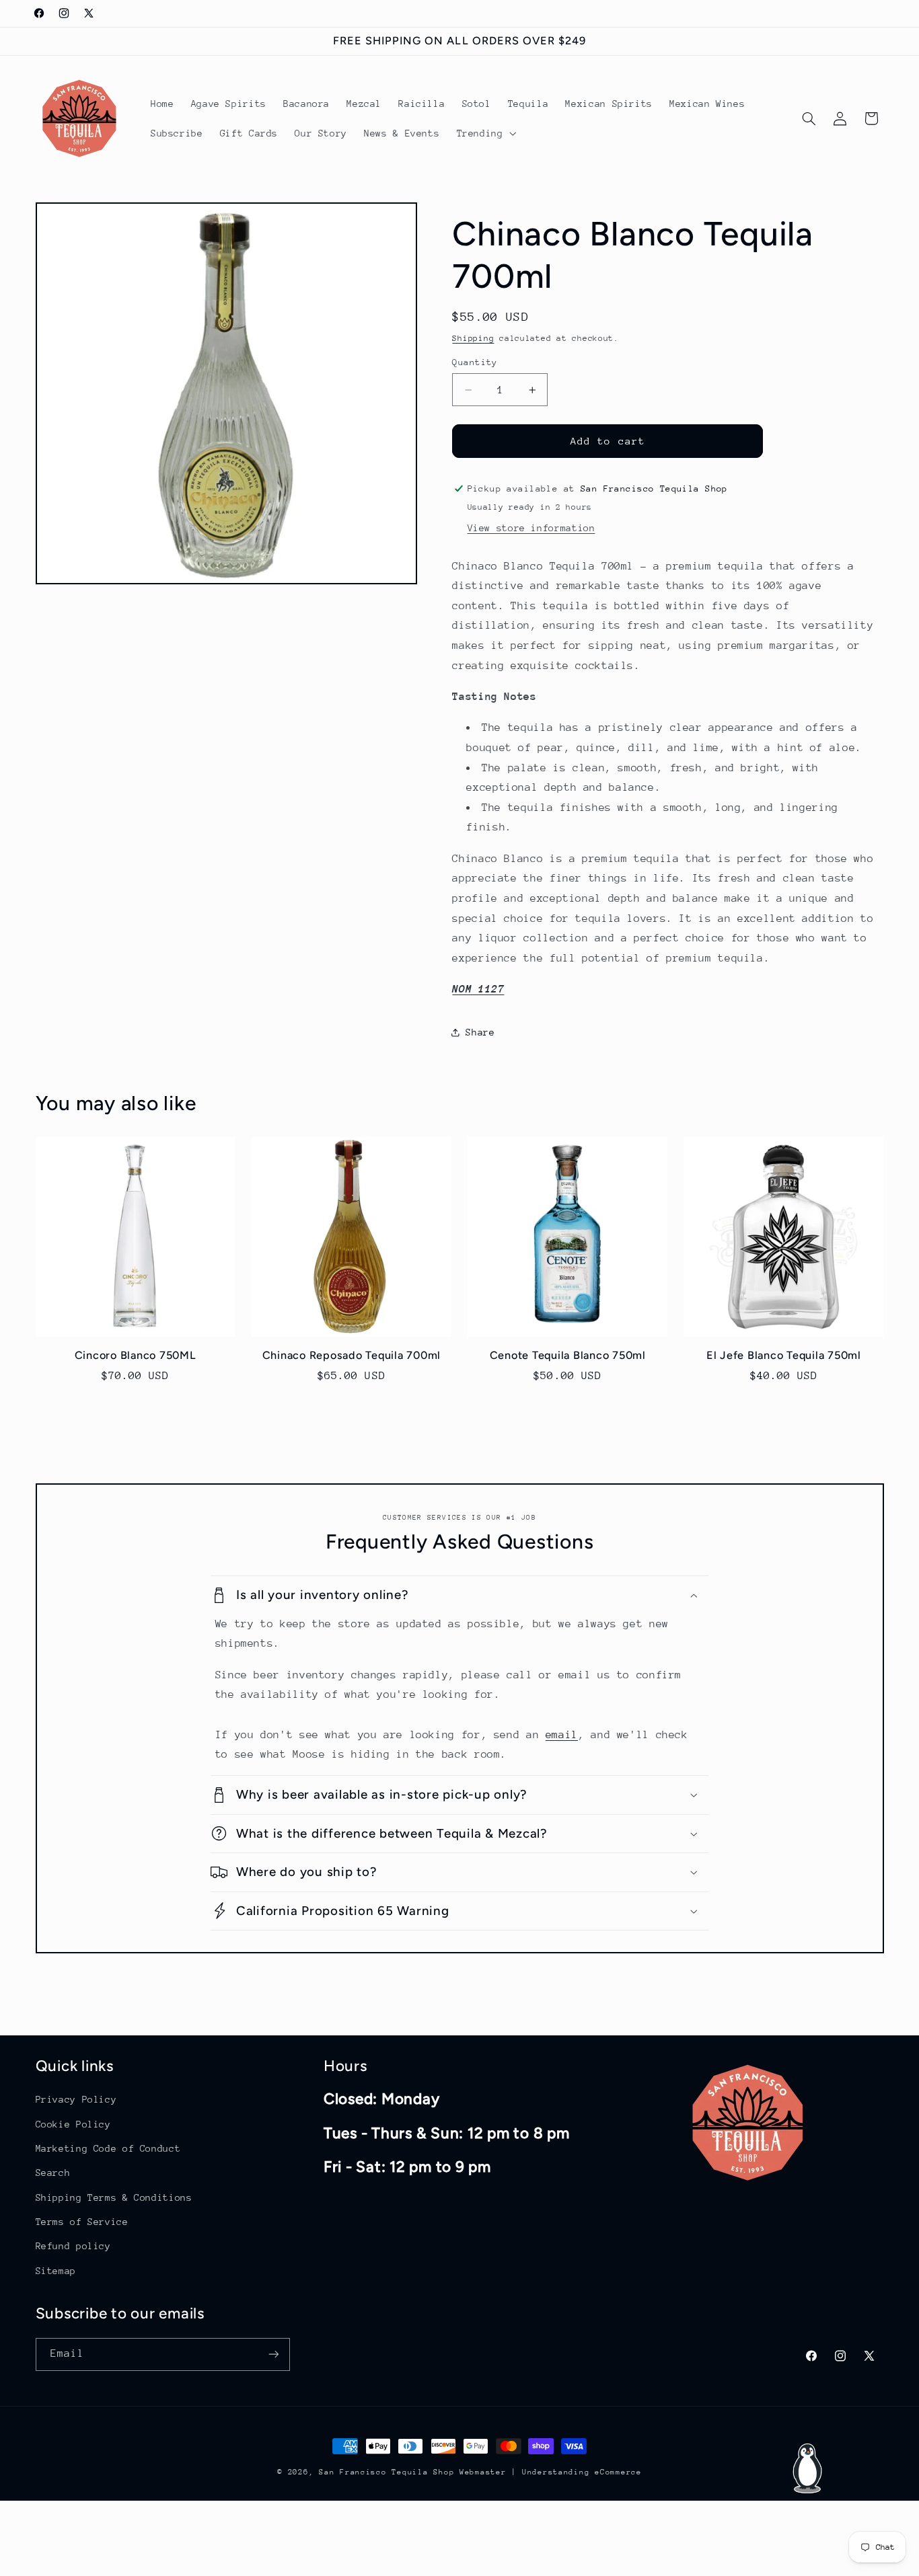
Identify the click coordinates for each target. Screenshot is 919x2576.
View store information (531, 527)
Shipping (473, 338)
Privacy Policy (76, 2099)
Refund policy (73, 2246)
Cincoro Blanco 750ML (136, 1356)
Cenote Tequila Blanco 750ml (568, 1356)
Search (53, 2173)
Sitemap (56, 2270)
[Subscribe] (273, 2354)
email (562, 1734)
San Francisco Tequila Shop (387, 2472)
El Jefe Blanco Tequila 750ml (784, 1356)
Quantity (475, 362)
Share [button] (480, 1032)
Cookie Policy (73, 2123)
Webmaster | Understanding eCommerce (551, 2472)
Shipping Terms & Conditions (114, 2197)
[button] (485, 133)
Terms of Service (82, 2222)
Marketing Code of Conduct (108, 2148)
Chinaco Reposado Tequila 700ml (352, 1356)
